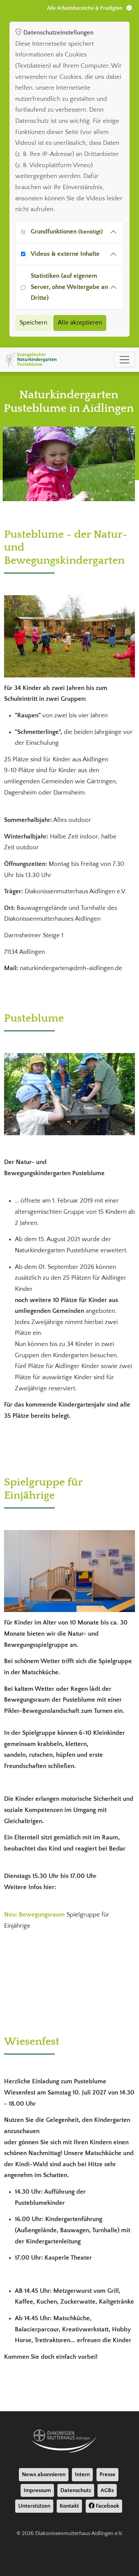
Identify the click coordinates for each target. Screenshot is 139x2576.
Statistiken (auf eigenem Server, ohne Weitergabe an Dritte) (69, 287)
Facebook (107, 2506)
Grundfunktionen (67, 232)
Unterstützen (34, 2506)
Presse (107, 2474)
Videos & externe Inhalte (65, 254)
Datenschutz (76, 2490)
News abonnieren (44, 2474)
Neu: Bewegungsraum (35, 1915)
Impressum (37, 2490)
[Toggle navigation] (124, 360)
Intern (82, 2474)
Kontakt (69, 2506)
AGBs (107, 2490)
